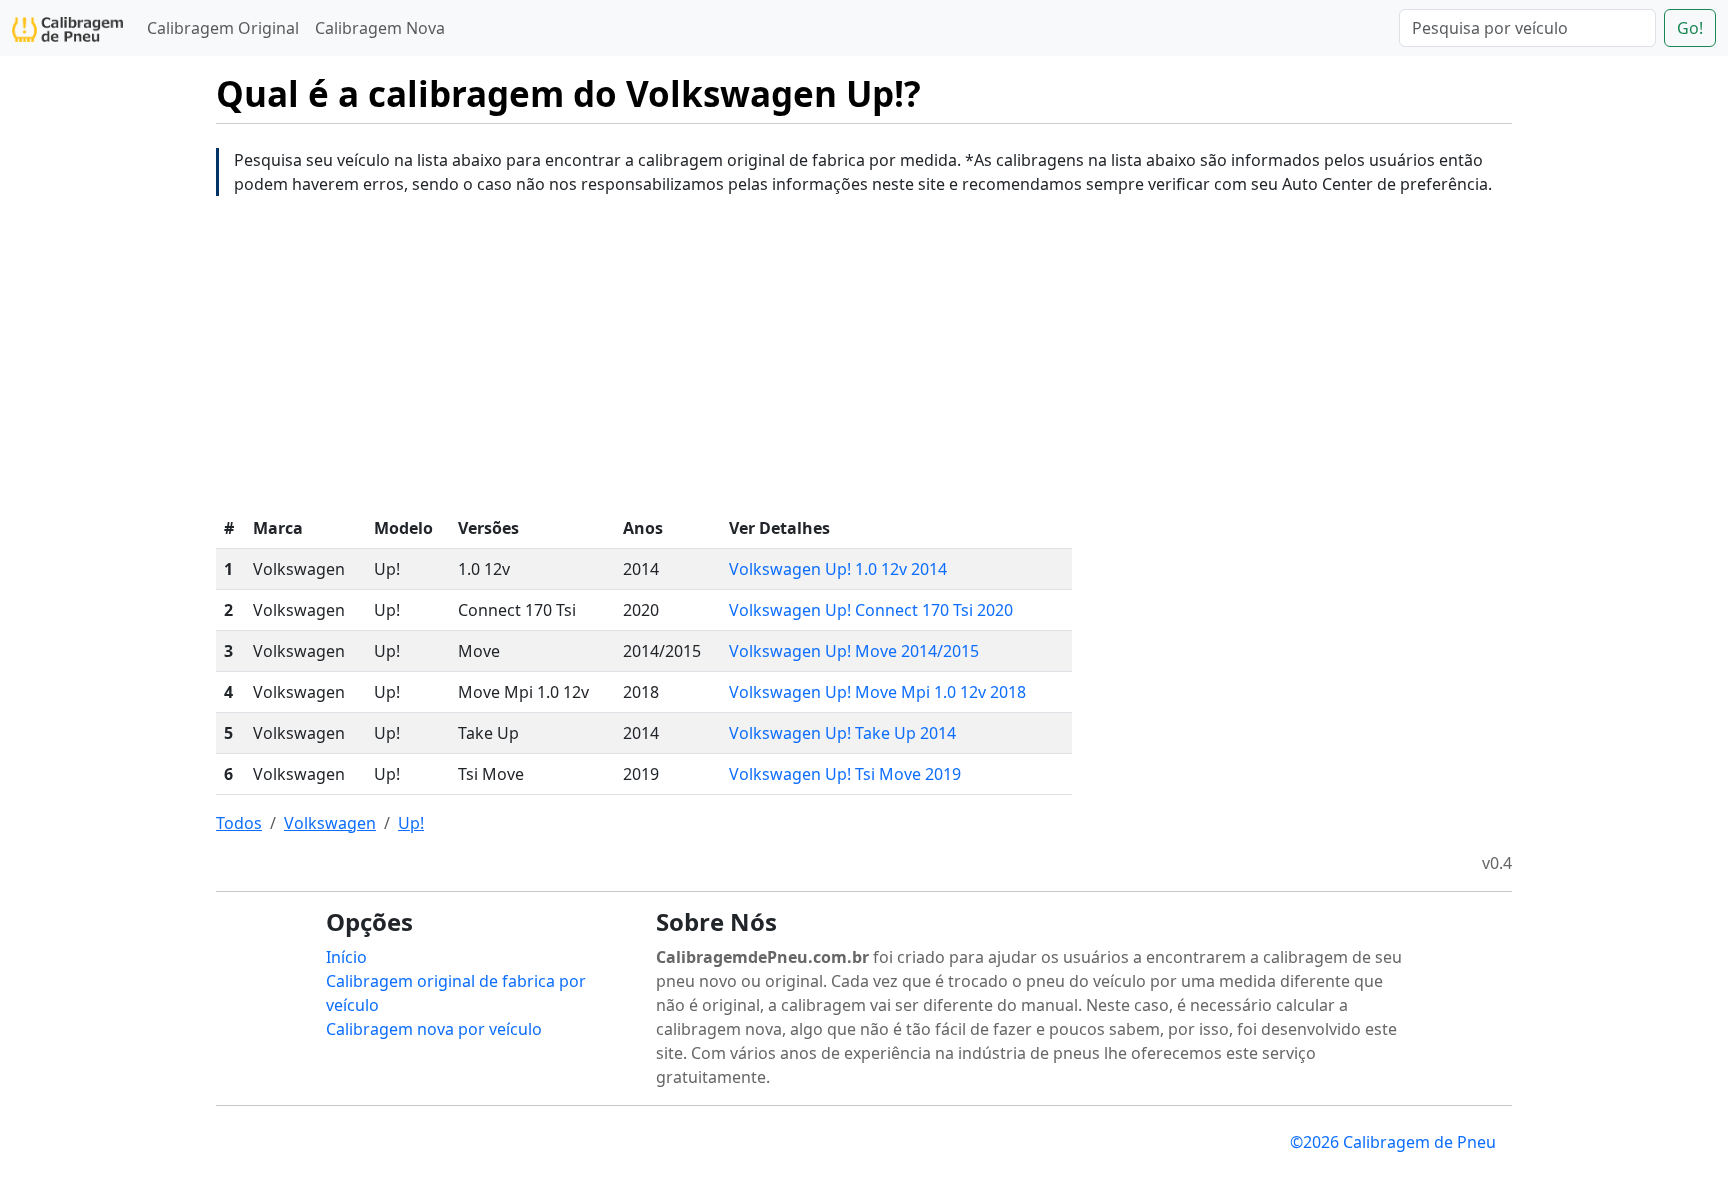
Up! (411, 823)
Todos (239, 823)
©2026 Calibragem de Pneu (1393, 1142)
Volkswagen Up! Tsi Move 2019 (845, 774)
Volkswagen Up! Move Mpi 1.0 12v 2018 (877, 692)
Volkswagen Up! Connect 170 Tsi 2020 (871, 610)
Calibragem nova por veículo (434, 1029)
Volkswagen (330, 823)
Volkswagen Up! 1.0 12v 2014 (838, 569)
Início (346, 957)
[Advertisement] (864, 352)
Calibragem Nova (380, 28)
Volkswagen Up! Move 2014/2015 (854, 651)
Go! (1690, 28)
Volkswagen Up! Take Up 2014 (842, 733)
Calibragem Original (223, 28)
